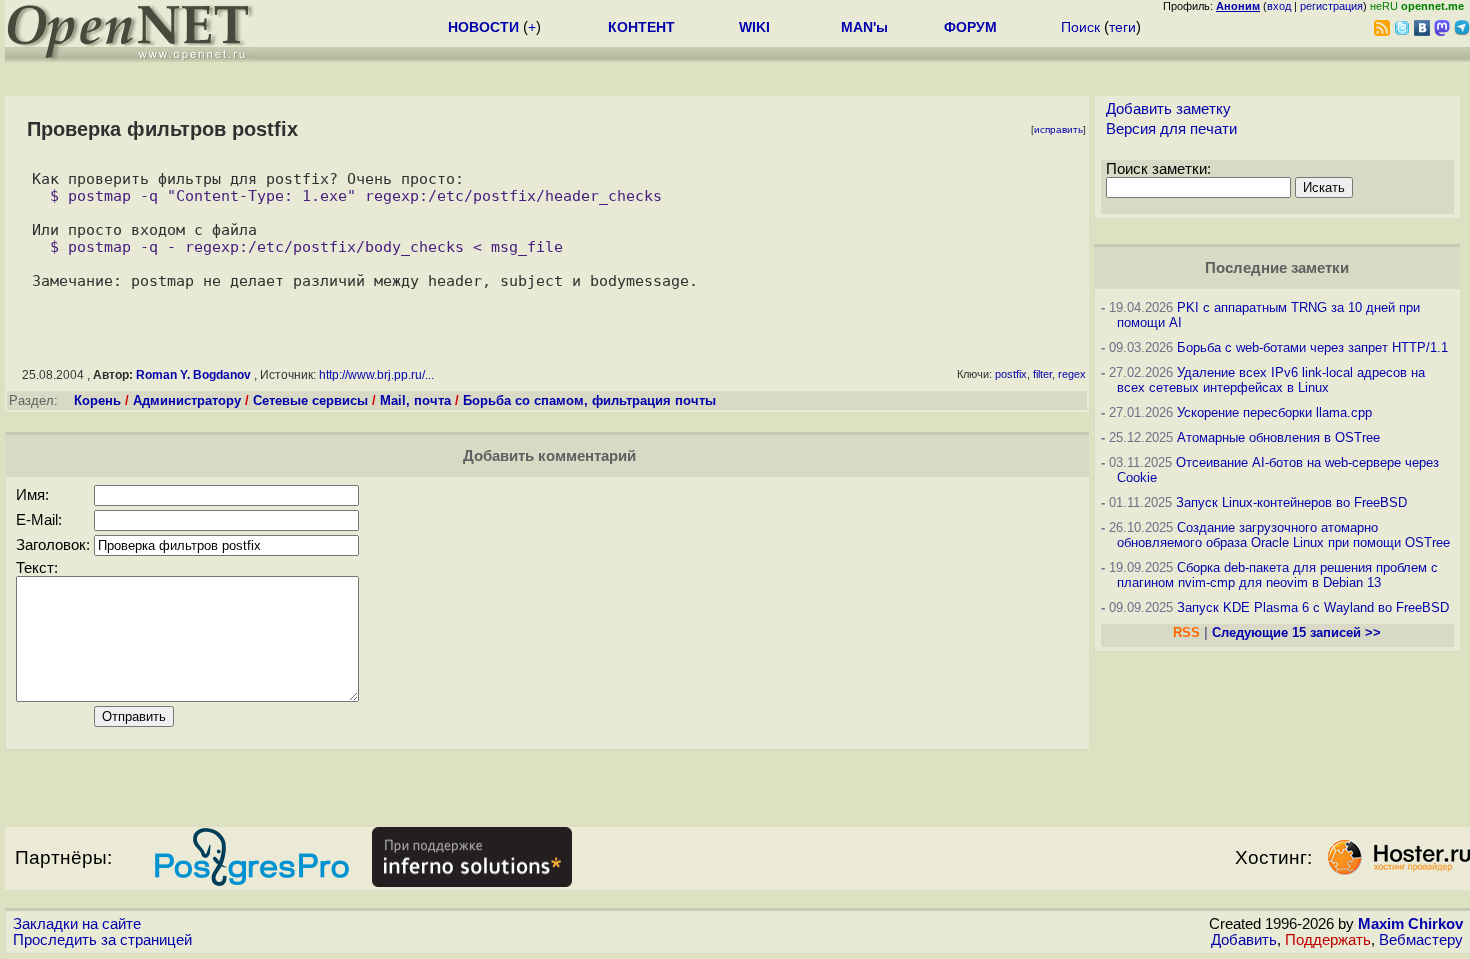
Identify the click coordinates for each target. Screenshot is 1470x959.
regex (1072, 374)
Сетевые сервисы (310, 400)
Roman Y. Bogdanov (193, 375)
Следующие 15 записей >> (1296, 632)
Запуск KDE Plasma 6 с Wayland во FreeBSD (1313, 607)
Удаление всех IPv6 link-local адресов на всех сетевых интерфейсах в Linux (1271, 380)
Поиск (1080, 27)
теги (1122, 27)
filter (1042, 374)
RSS (1186, 632)
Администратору (187, 400)
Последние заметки (1277, 268)
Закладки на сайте (77, 924)
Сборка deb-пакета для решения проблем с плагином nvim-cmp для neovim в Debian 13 (1277, 575)
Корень (97, 400)
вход (1279, 6)
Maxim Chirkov (1410, 924)
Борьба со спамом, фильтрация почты (589, 400)
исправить (1058, 129)
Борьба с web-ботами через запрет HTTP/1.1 (1312, 347)
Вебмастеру (1421, 940)
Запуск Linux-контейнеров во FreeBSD (1291, 502)
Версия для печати (1171, 129)
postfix (1011, 374)
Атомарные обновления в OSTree (1278, 437)
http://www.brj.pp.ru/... (376, 375)
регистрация (1331, 6)
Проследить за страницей (102, 940)
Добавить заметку (1168, 109)
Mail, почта (415, 400)
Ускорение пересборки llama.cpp (1274, 412)
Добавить (1244, 940)
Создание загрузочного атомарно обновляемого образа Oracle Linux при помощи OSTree (1283, 535)
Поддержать (1328, 940)
